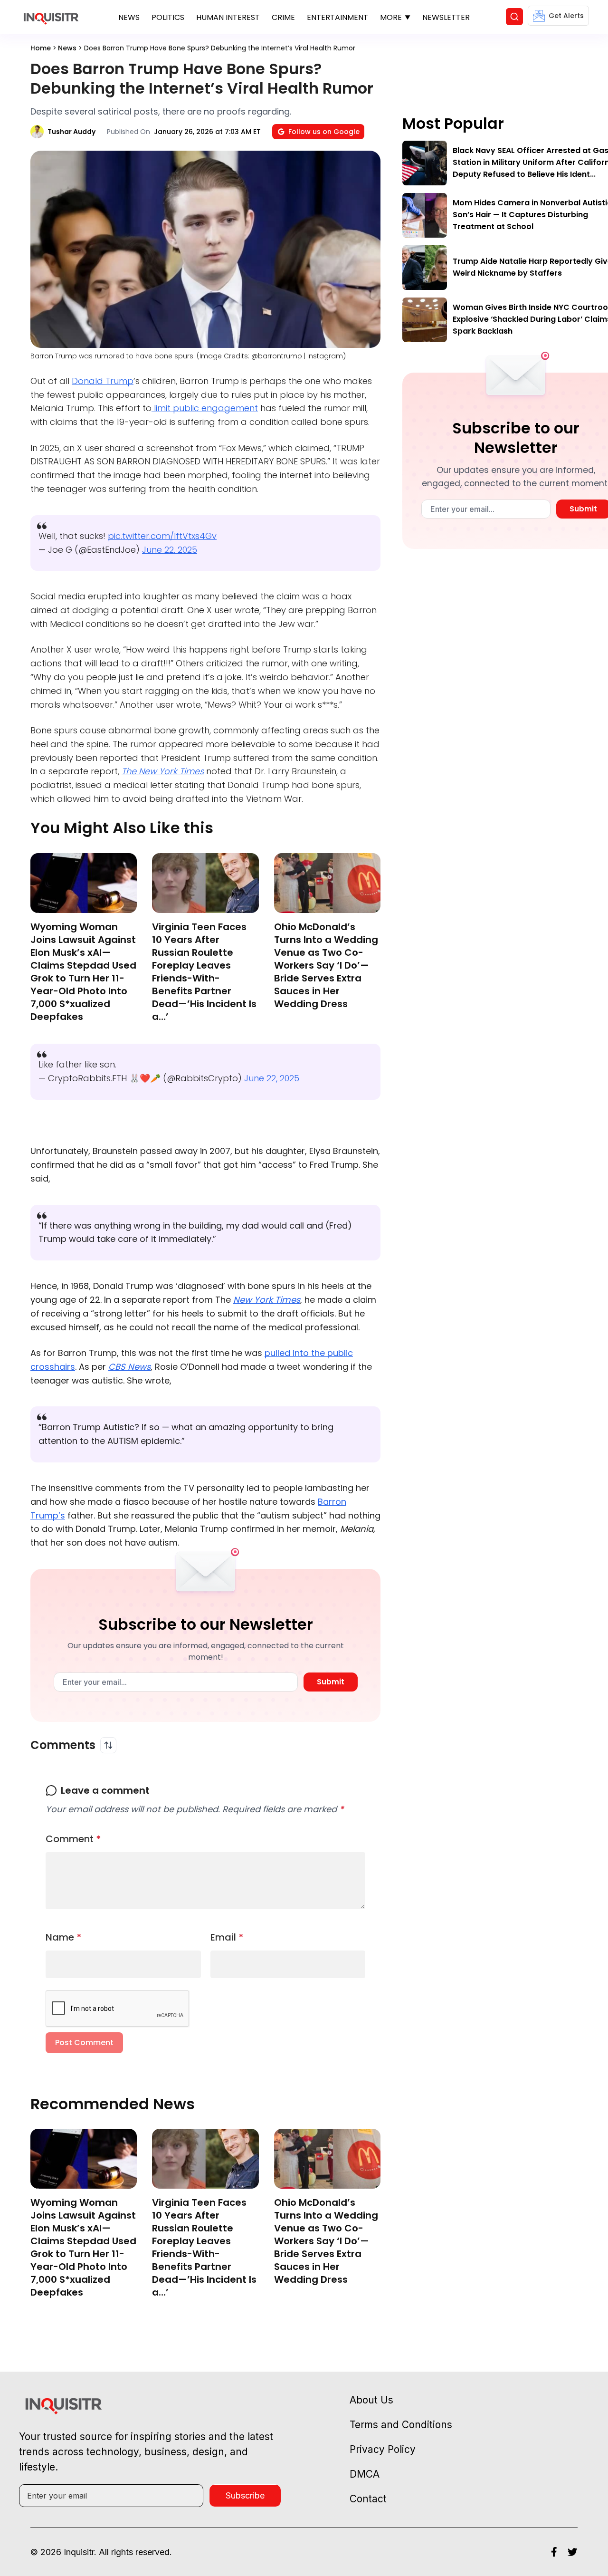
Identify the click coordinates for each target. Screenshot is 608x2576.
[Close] (414, 524)
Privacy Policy (324, 657)
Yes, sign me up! (304, 619)
